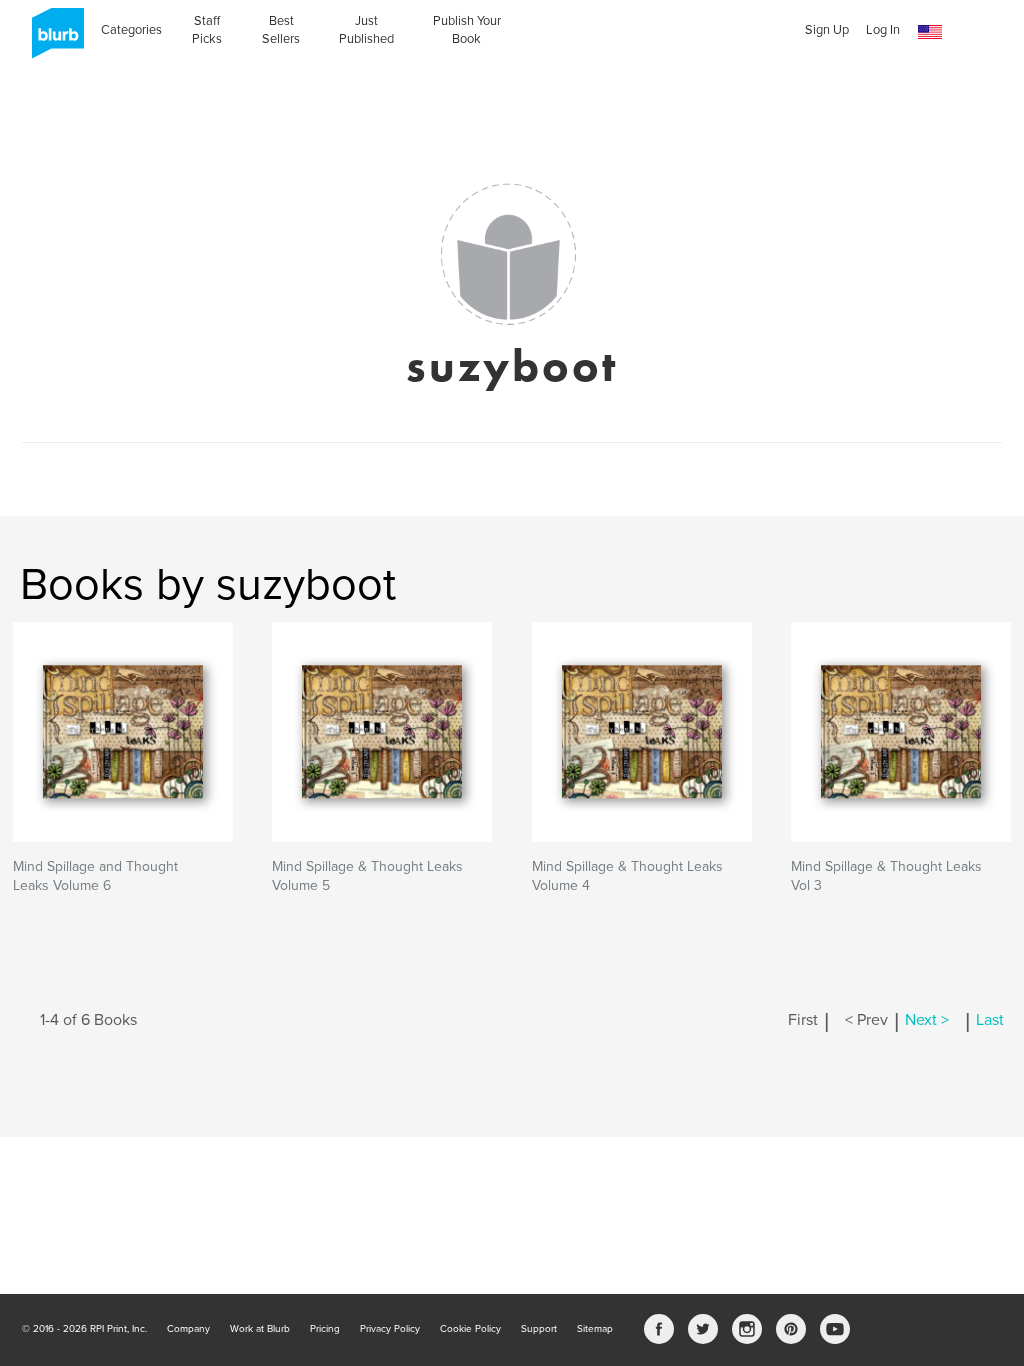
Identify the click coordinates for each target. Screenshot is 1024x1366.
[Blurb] (52, 40)
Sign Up (827, 30)
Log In (883, 30)
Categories (131, 30)
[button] (930, 32)
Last (990, 1020)
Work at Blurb (260, 1329)
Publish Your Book (467, 30)
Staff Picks (207, 30)
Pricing (325, 1329)
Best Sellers (281, 30)
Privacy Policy (390, 1329)
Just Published (366, 30)
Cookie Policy (470, 1329)
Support (539, 1329)
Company (188, 1329)
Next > (927, 1020)
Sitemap (595, 1329)
